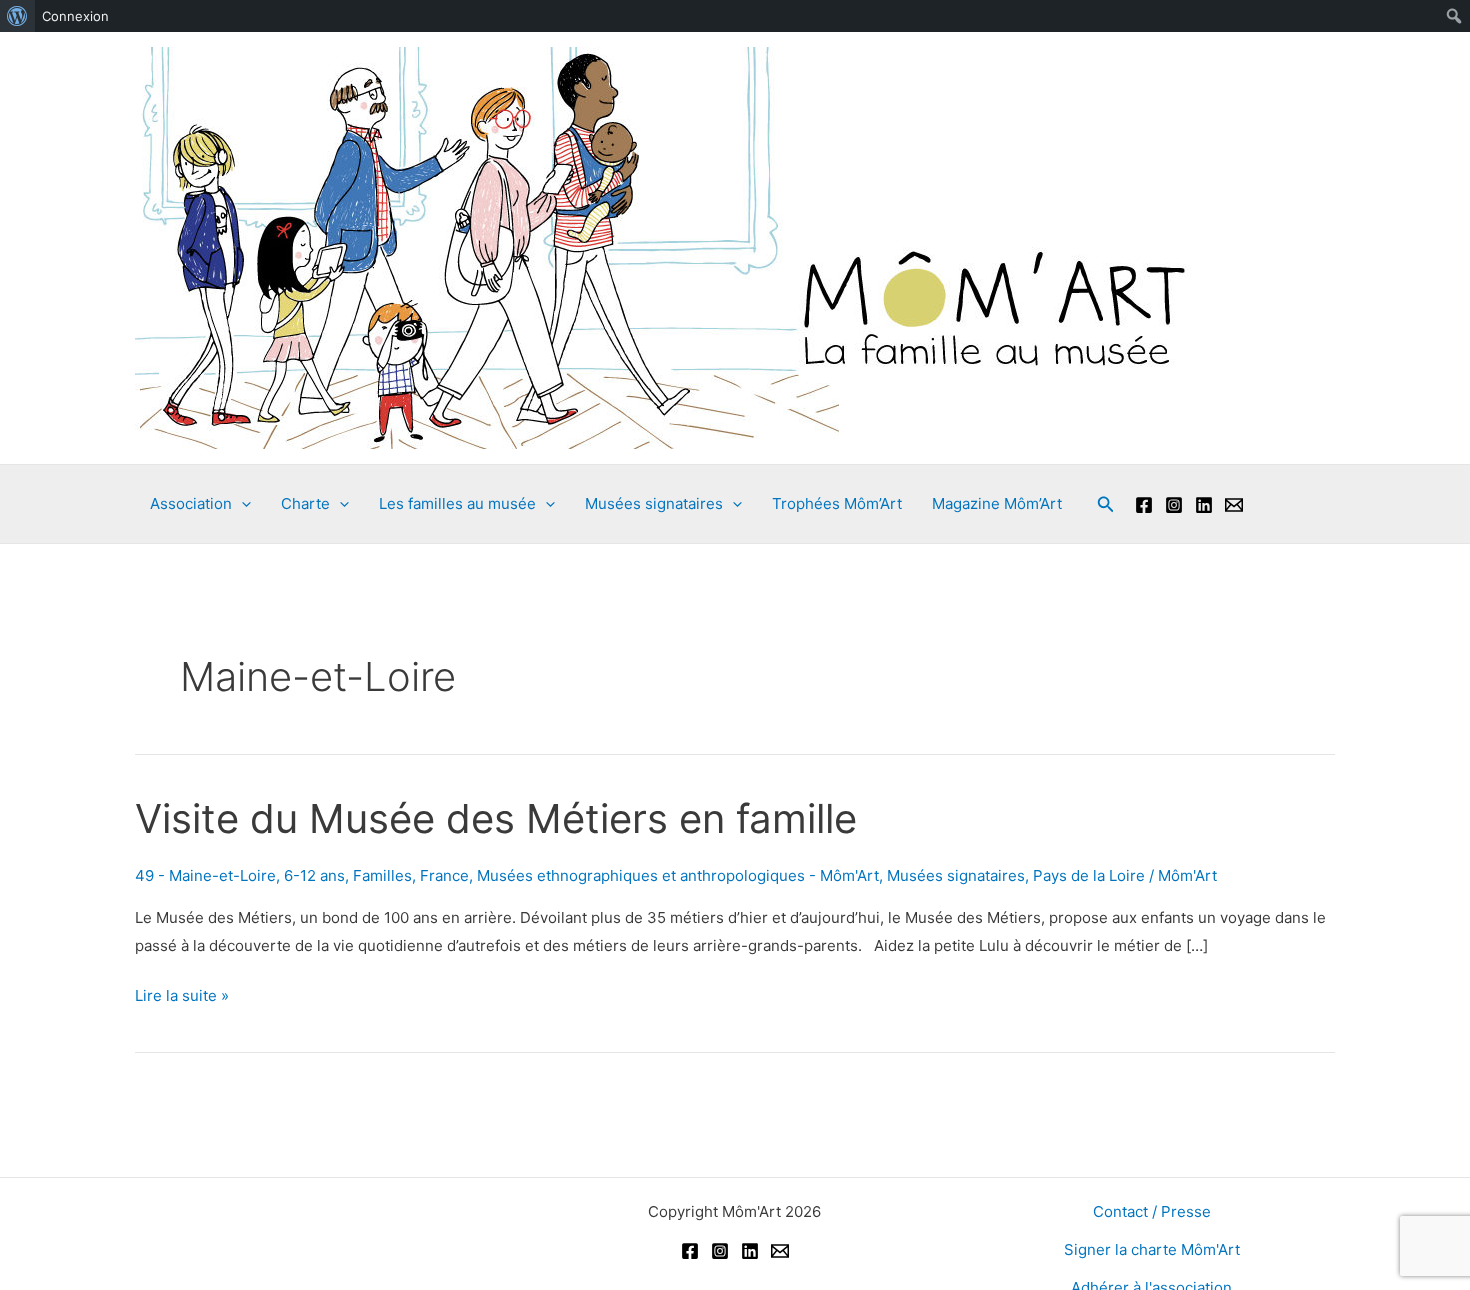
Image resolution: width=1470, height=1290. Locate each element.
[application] (241, 504)
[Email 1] (1234, 505)
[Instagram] (1174, 505)
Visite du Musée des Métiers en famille (496, 818)
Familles (382, 875)
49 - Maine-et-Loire (205, 875)
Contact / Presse (1152, 1211)
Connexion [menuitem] (75, 16)
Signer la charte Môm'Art (1152, 1249)
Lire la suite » (182, 997)
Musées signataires (956, 875)
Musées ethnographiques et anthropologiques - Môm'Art (678, 875)
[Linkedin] (1204, 505)
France (444, 875)
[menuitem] (17, 16)
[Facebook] (1144, 505)
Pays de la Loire (1089, 875)
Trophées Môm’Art (837, 503)
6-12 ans (314, 875)
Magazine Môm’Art (997, 503)
